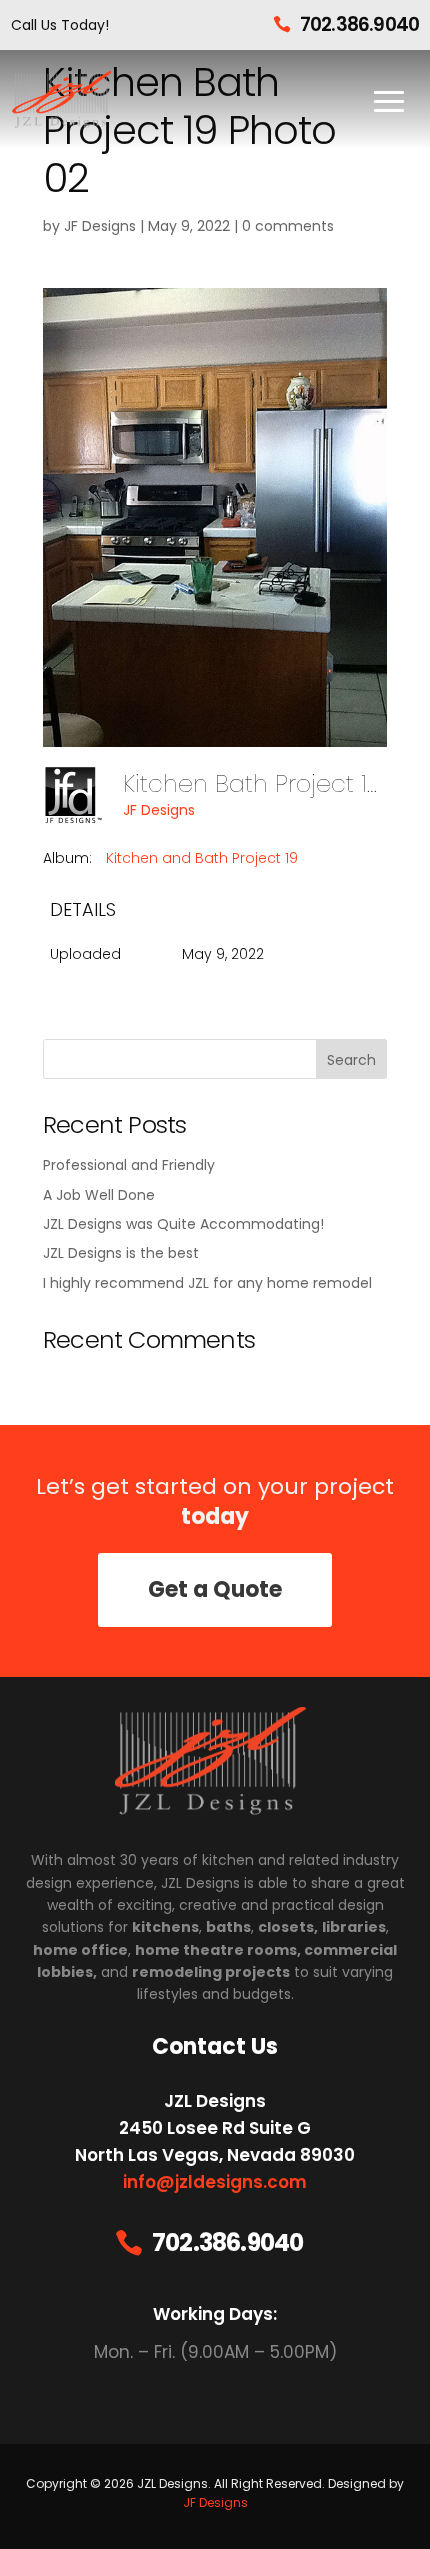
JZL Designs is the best (121, 1253)
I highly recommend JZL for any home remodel (207, 1283)
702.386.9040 (359, 24)
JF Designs (100, 226)
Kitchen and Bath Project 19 (202, 858)
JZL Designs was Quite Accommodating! (183, 1224)
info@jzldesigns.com (215, 2182)
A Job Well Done (99, 1195)
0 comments (288, 226)
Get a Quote (215, 1589)
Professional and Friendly (129, 1165)
